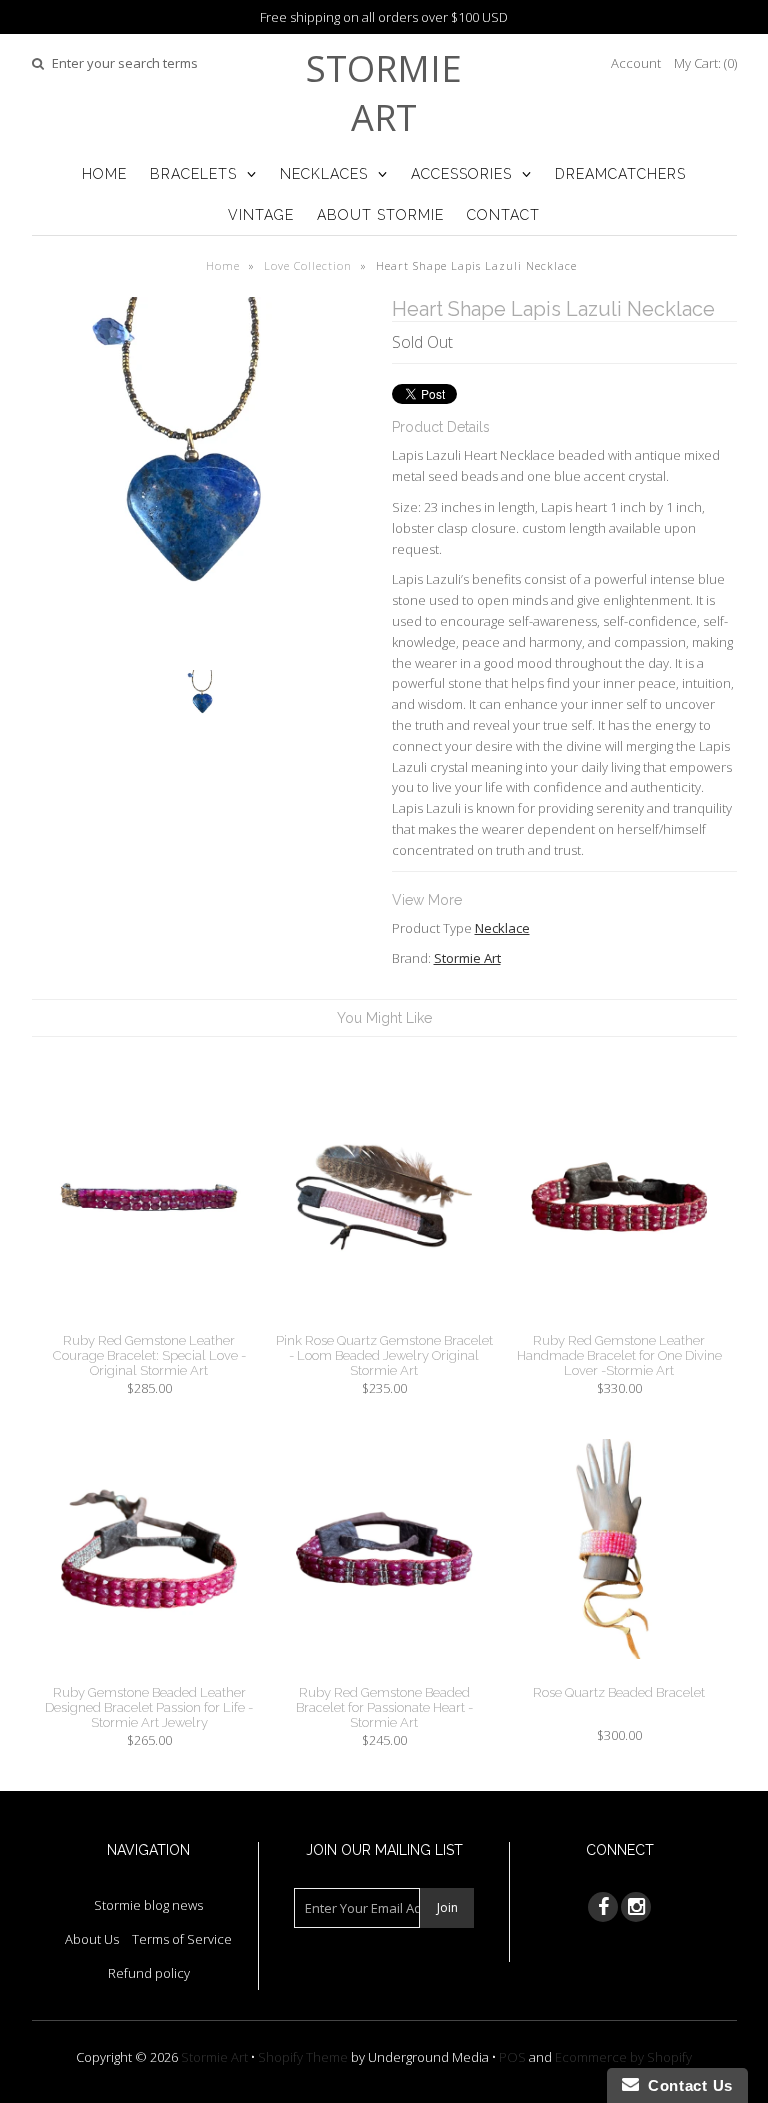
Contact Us (686, 2085)
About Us (92, 1939)
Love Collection (308, 265)
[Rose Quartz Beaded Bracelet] (619, 1674)
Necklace (502, 928)
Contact (503, 215)
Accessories (461, 174)
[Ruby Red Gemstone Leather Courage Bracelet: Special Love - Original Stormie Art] (149, 1322)
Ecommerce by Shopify (623, 2057)
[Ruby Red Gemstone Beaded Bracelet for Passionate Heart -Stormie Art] (384, 1674)
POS (512, 2057)
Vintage (261, 215)
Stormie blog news (148, 1905)
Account (636, 63)
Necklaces (324, 174)
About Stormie (380, 215)
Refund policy (149, 1973)
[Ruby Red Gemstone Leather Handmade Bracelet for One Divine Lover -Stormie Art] (619, 1322)
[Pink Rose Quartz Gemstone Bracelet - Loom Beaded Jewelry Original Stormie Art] (384, 1322)
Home (104, 174)
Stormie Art (384, 93)
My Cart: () (705, 63)
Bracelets (193, 174)
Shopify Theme (303, 2057)
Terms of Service (182, 1939)
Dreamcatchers (620, 174)
